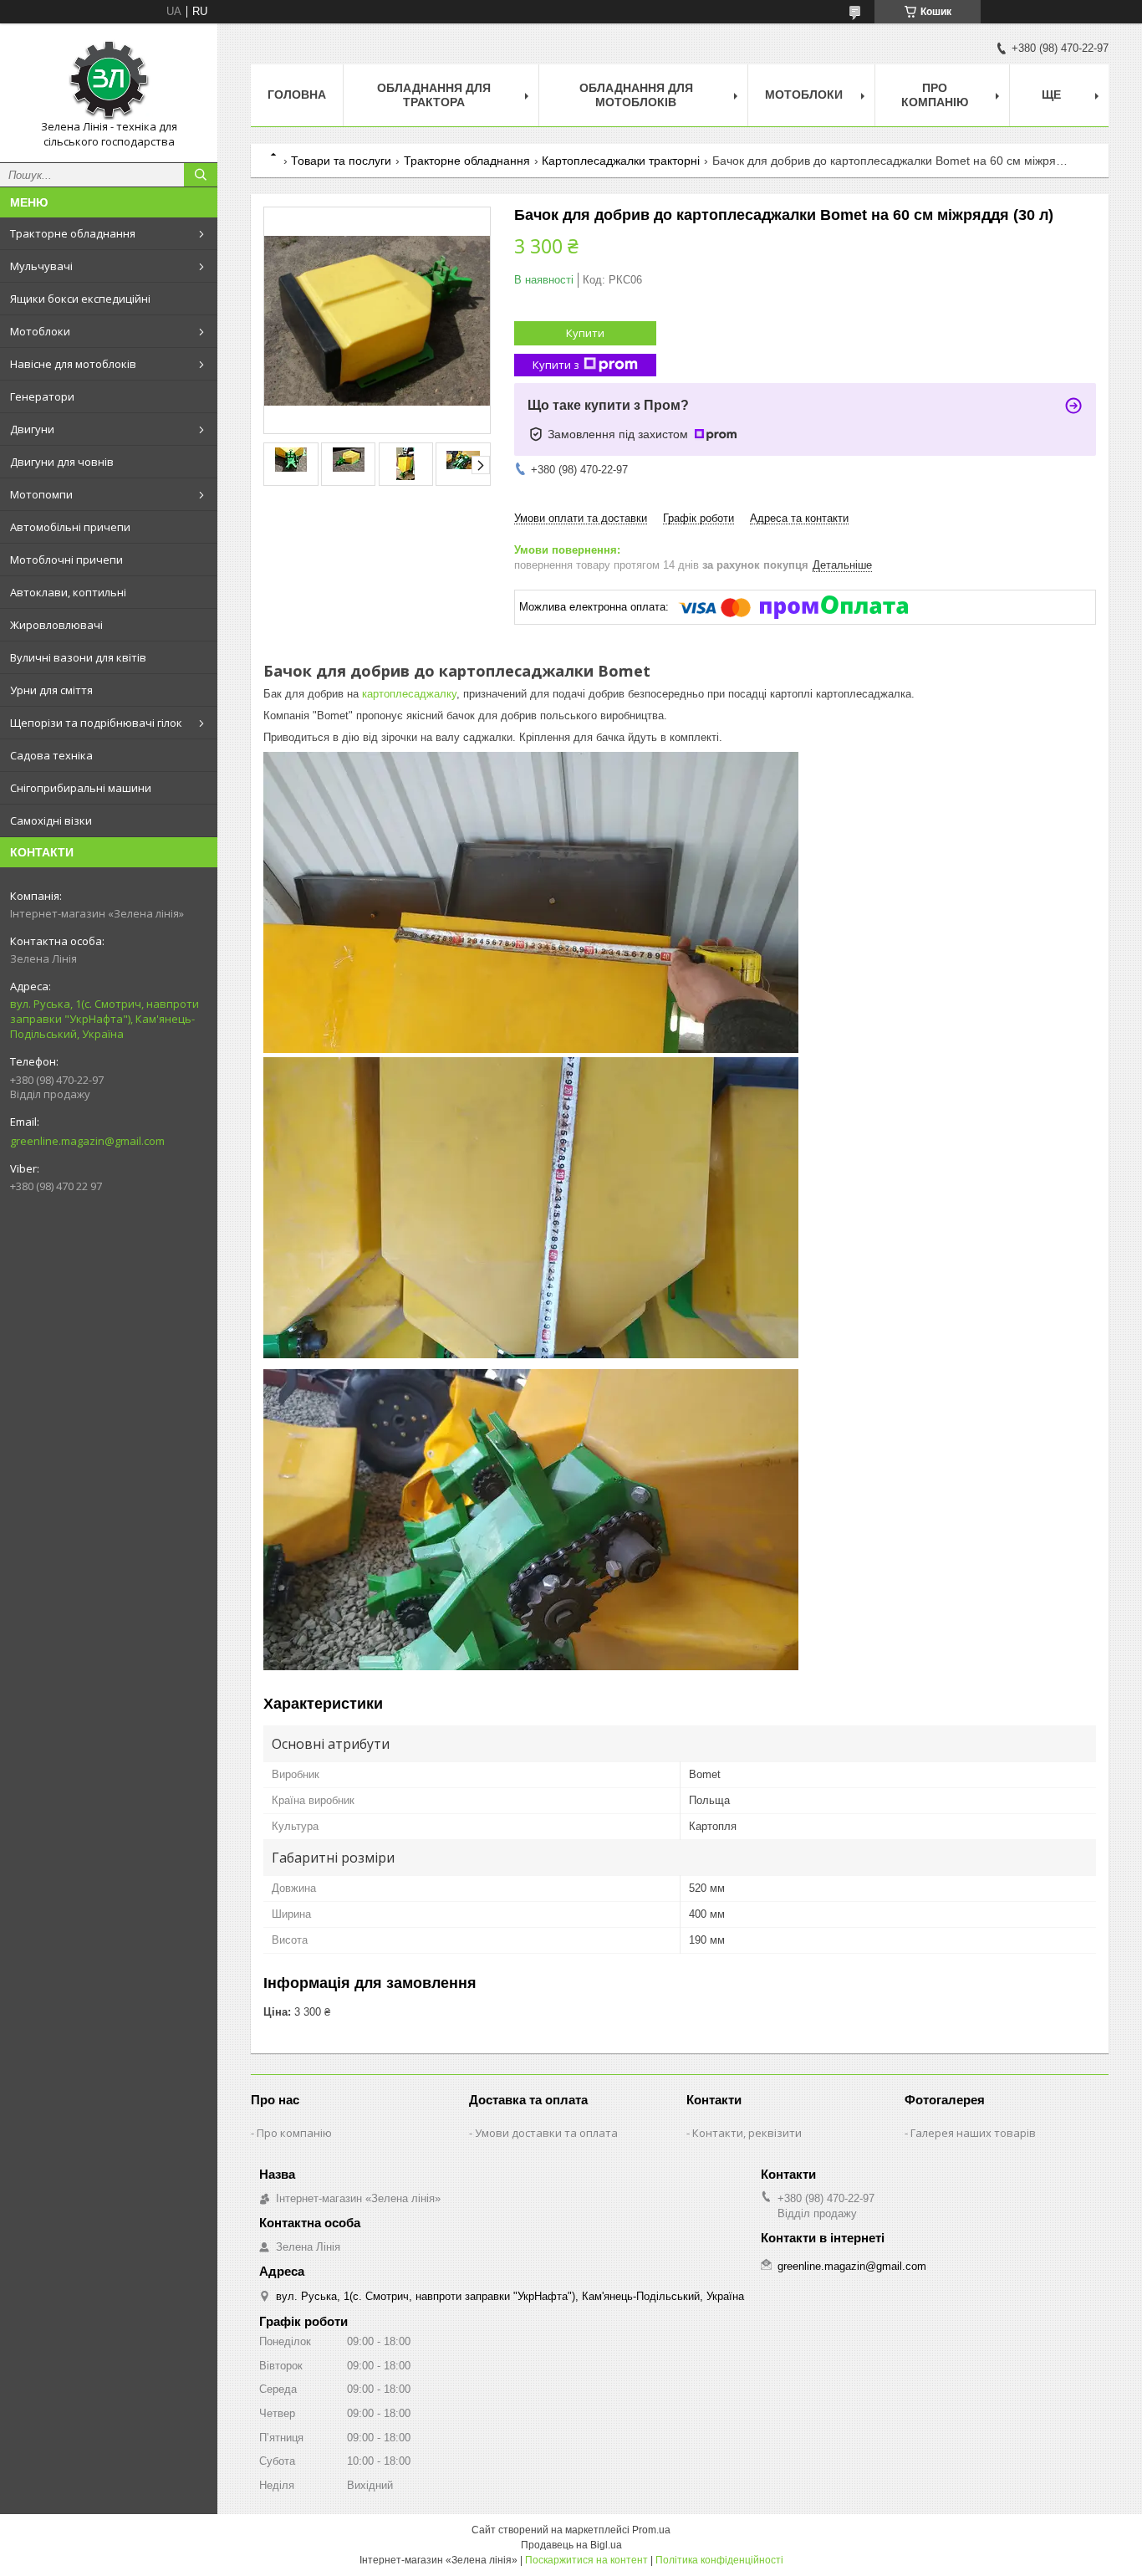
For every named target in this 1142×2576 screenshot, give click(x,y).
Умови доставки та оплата (546, 2133)
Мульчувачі (41, 266)
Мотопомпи (41, 494)
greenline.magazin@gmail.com (87, 1141)
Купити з (556, 365)
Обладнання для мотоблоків (636, 95)
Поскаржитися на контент (586, 2560)
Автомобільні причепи (70, 527)
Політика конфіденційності (719, 2560)
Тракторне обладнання (73, 233)
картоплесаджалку (409, 694)
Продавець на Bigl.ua (571, 2545)
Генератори (42, 396)
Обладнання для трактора (434, 95)
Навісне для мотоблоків (73, 364)
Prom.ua (651, 2530)
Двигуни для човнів (62, 462)
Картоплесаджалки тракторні (621, 161)
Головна (297, 95)
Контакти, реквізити (747, 2133)
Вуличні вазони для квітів (78, 657)
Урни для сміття (51, 690)
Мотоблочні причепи (66, 560)
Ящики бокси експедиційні (80, 299)
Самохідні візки (51, 820)
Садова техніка (51, 755)
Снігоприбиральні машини (81, 788)
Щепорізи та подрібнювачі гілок (96, 723)
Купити (585, 333)
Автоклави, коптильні (68, 592)
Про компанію (935, 95)
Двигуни (32, 429)
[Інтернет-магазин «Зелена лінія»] (109, 78)
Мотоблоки (40, 331)
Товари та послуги (341, 161)
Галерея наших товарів (973, 2133)
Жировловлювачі (56, 625)
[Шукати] (201, 175)
